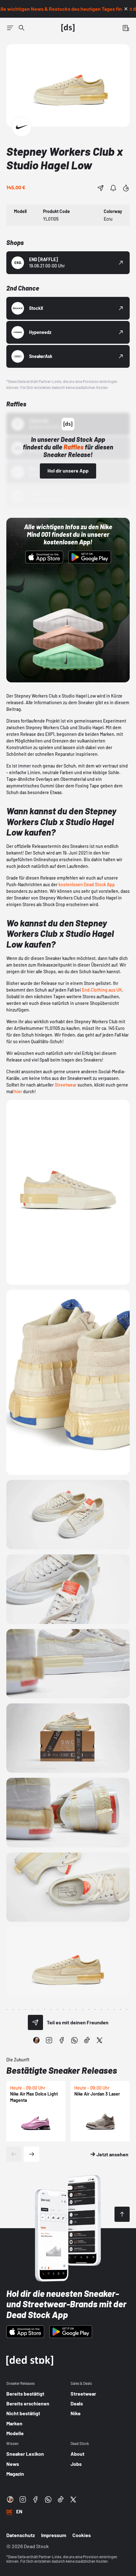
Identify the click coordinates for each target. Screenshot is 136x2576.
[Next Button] (32, 2154)
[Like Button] (126, 188)
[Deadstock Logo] (68, 28)
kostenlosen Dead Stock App (87, 884)
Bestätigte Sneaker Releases (62, 2070)
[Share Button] (101, 188)
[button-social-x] (100, 2040)
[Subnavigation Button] (10, 28)
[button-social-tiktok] (87, 2040)
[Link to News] (22, 28)
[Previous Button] (14, 2154)
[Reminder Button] (113, 188)
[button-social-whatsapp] (74, 2040)
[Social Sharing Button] (35, 2022)
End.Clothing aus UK (102, 990)
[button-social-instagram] (49, 2040)
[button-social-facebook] (62, 2040)
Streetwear (66, 1085)
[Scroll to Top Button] (122, 2214)
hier (18, 1091)
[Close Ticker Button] (126, 9)
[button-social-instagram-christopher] (36, 2040)
